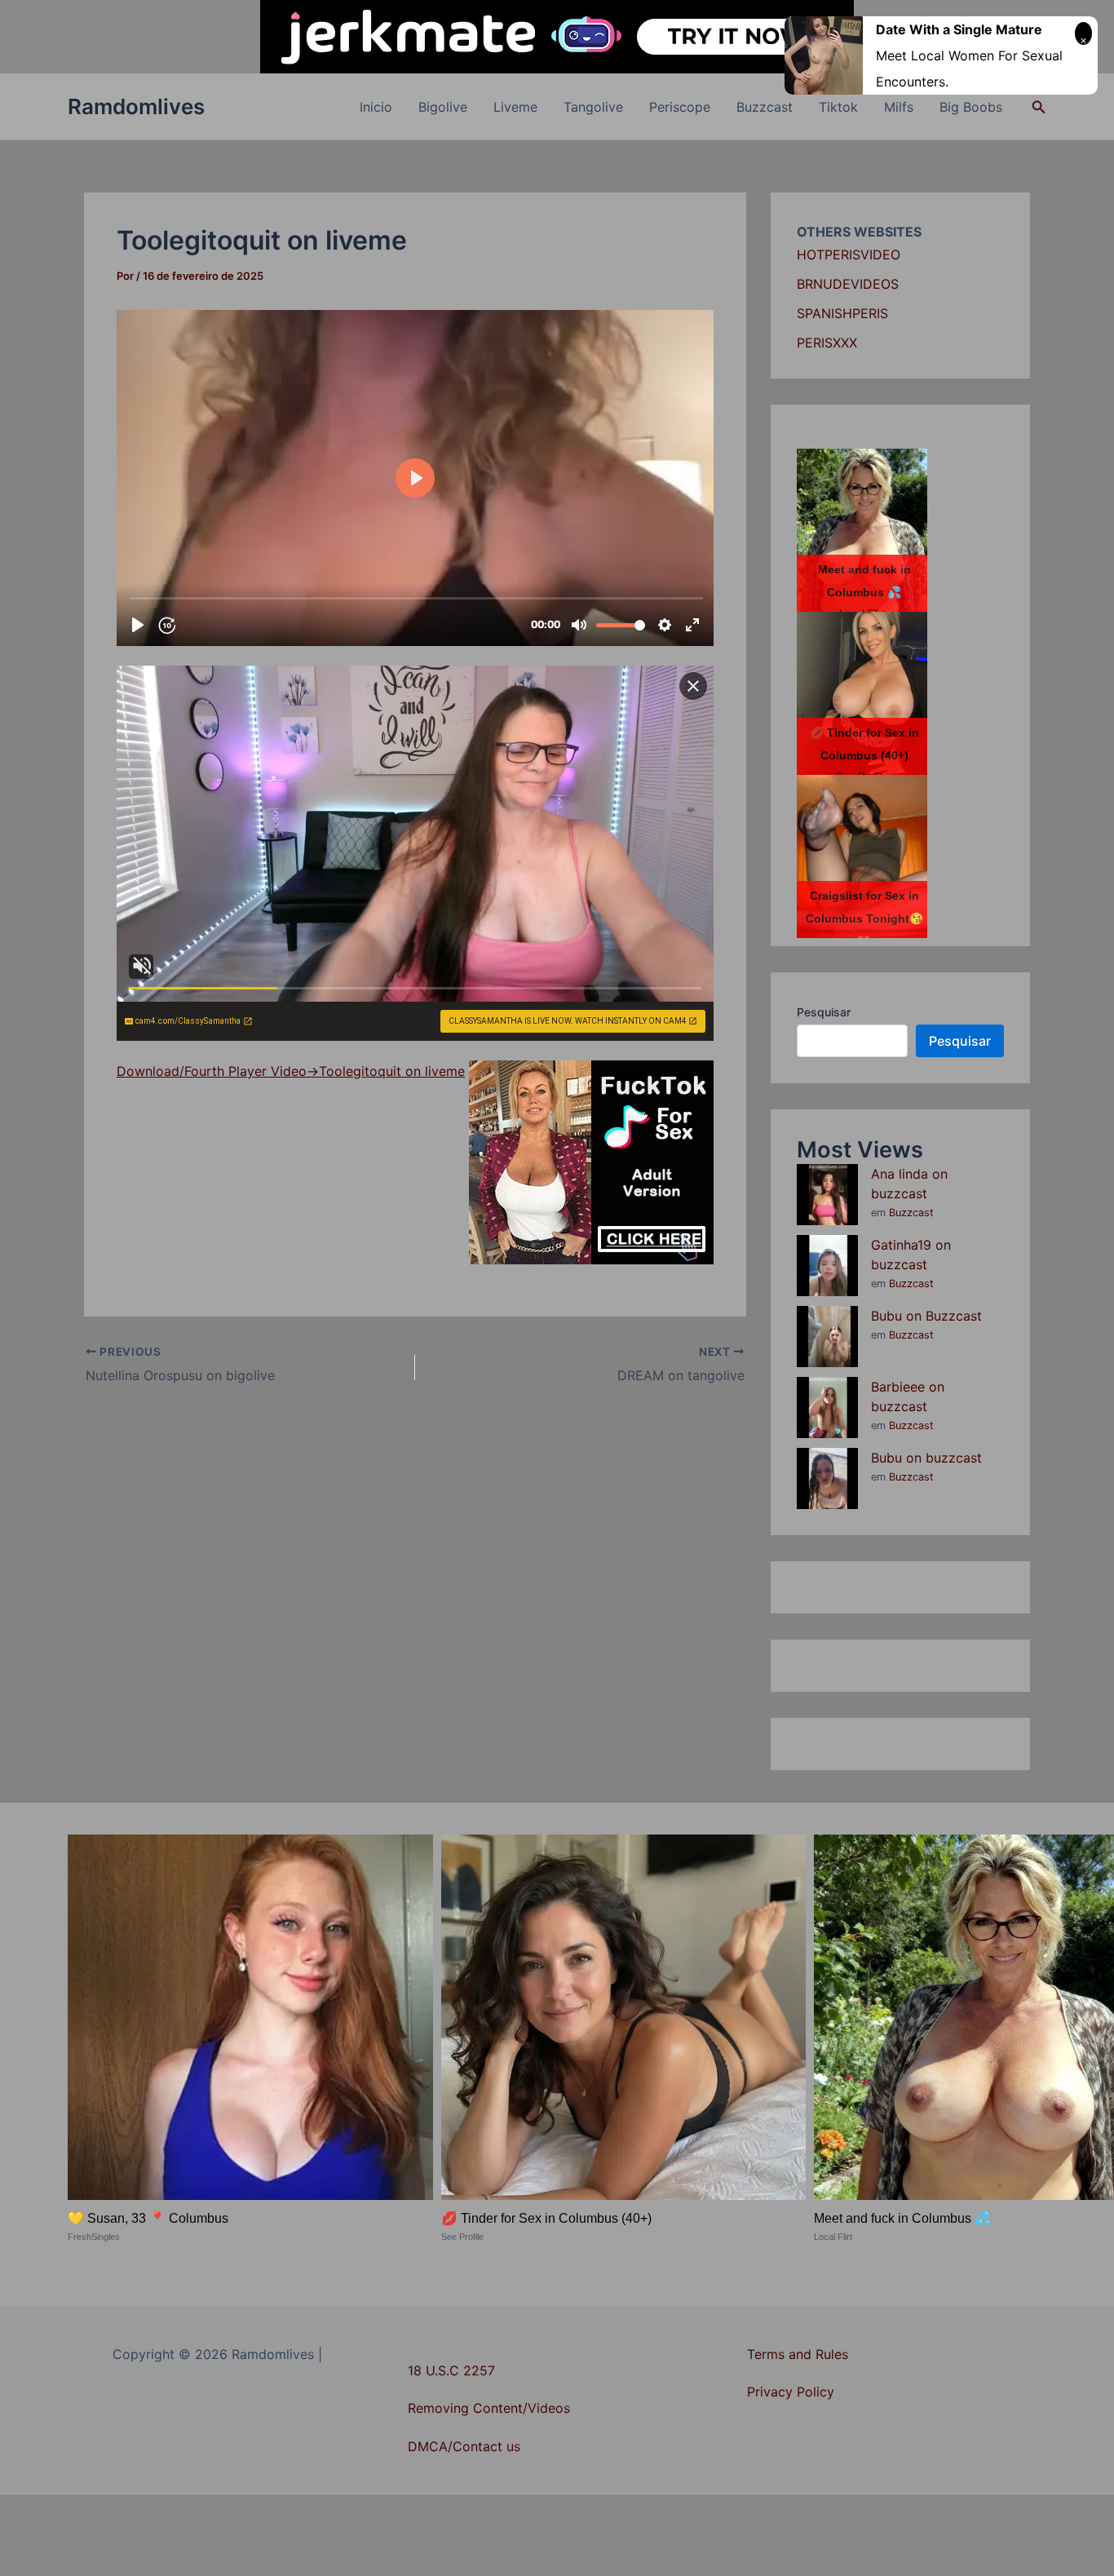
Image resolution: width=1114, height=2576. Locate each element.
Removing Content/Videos (489, 2408)
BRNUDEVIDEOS (848, 284)
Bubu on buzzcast (926, 1458)
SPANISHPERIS (842, 313)
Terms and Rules (798, 2354)
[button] (1039, 107)
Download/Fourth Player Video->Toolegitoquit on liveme (291, 1071)
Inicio (376, 107)
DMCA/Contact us (464, 2446)
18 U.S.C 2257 (451, 2370)
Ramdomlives (136, 106)
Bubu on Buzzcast (926, 1316)
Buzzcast (765, 107)
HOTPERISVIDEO (849, 255)
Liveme (515, 107)
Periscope (680, 107)
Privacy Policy (791, 2392)
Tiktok (838, 107)
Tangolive (593, 107)
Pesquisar (824, 1012)
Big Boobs (971, 107)
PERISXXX (827, 343)
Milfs (899, 107)
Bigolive (443, 107)
